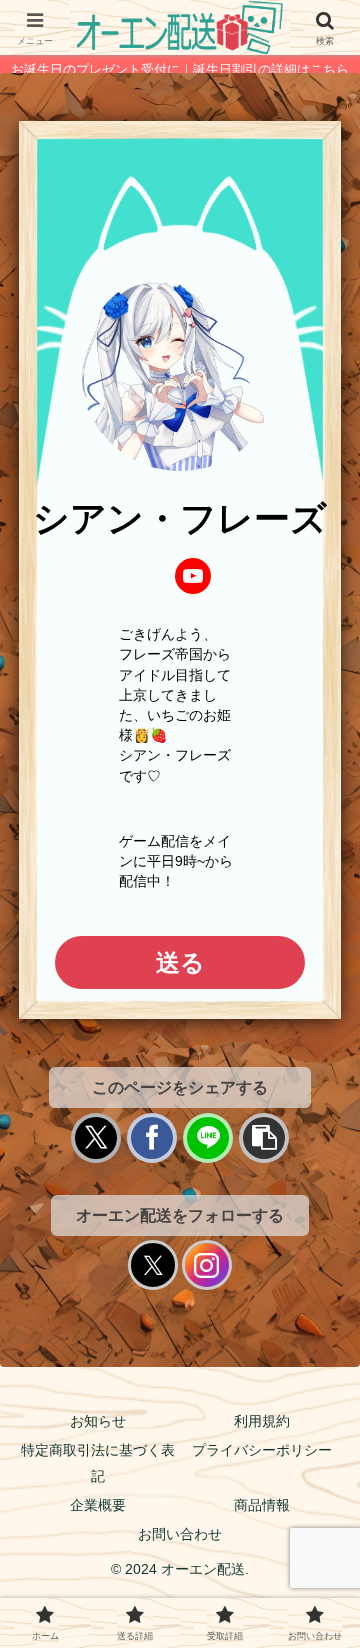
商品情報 (262, 1505)
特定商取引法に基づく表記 (98, 1462)
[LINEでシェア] (208, 1138)
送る (180, 962)
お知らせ (98, 1421)
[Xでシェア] (96, 1138)
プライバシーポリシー (262, 1450)
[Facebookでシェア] (152, 1138)
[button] (264, 1138)
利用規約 (262, 1421)
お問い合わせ (180, 1534)
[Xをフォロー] (153, 1265)
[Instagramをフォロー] (207, 1265)
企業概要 (98, 1505)
